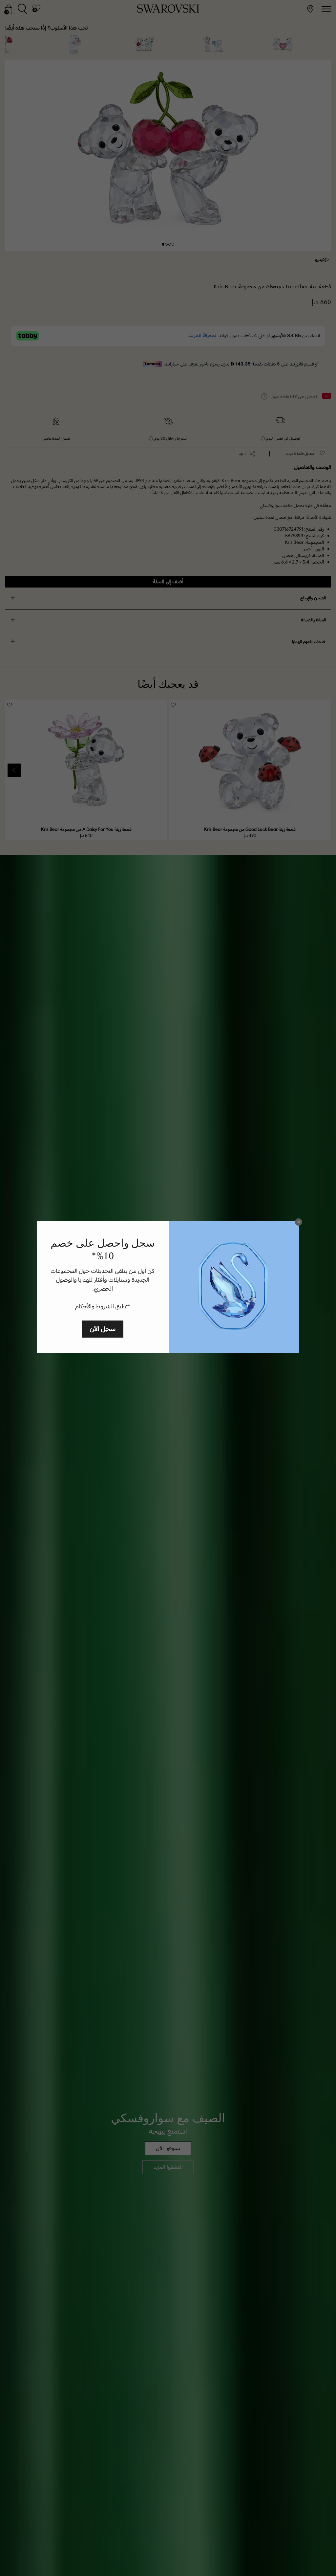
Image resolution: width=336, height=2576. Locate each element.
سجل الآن (103, 1329)
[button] (299, 1222)
